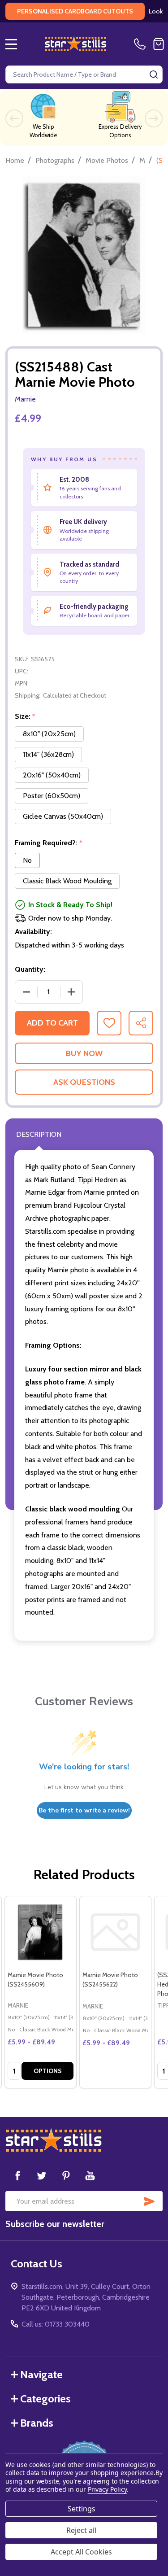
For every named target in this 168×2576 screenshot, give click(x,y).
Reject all (81, 2530)
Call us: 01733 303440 (56, 2324)
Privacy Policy (107, 2489)
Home (15, 160)
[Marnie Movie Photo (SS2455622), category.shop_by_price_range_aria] (115, 1932)
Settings (82, 2509)
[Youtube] (90, 2175)
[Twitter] (42, 2175)
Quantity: (30, 969)
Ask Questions (84, 1082)
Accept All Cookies (81, 2552)
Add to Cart (52, 1023)
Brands (37, 2423)
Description (39, 1134)
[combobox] (84, 74)
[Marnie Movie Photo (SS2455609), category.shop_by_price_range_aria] (41, 1932)
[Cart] (159, 44)
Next (154, 118)
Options (48, 2071)
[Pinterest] (66, 2175)
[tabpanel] (40, 1992)
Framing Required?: (49, 843)
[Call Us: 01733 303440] (142, 44)
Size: (25, 716)
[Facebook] (17, 2175)
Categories (45, 2399)
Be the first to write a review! (84, 1810)
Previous (14, 118)
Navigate (41, 2374)
